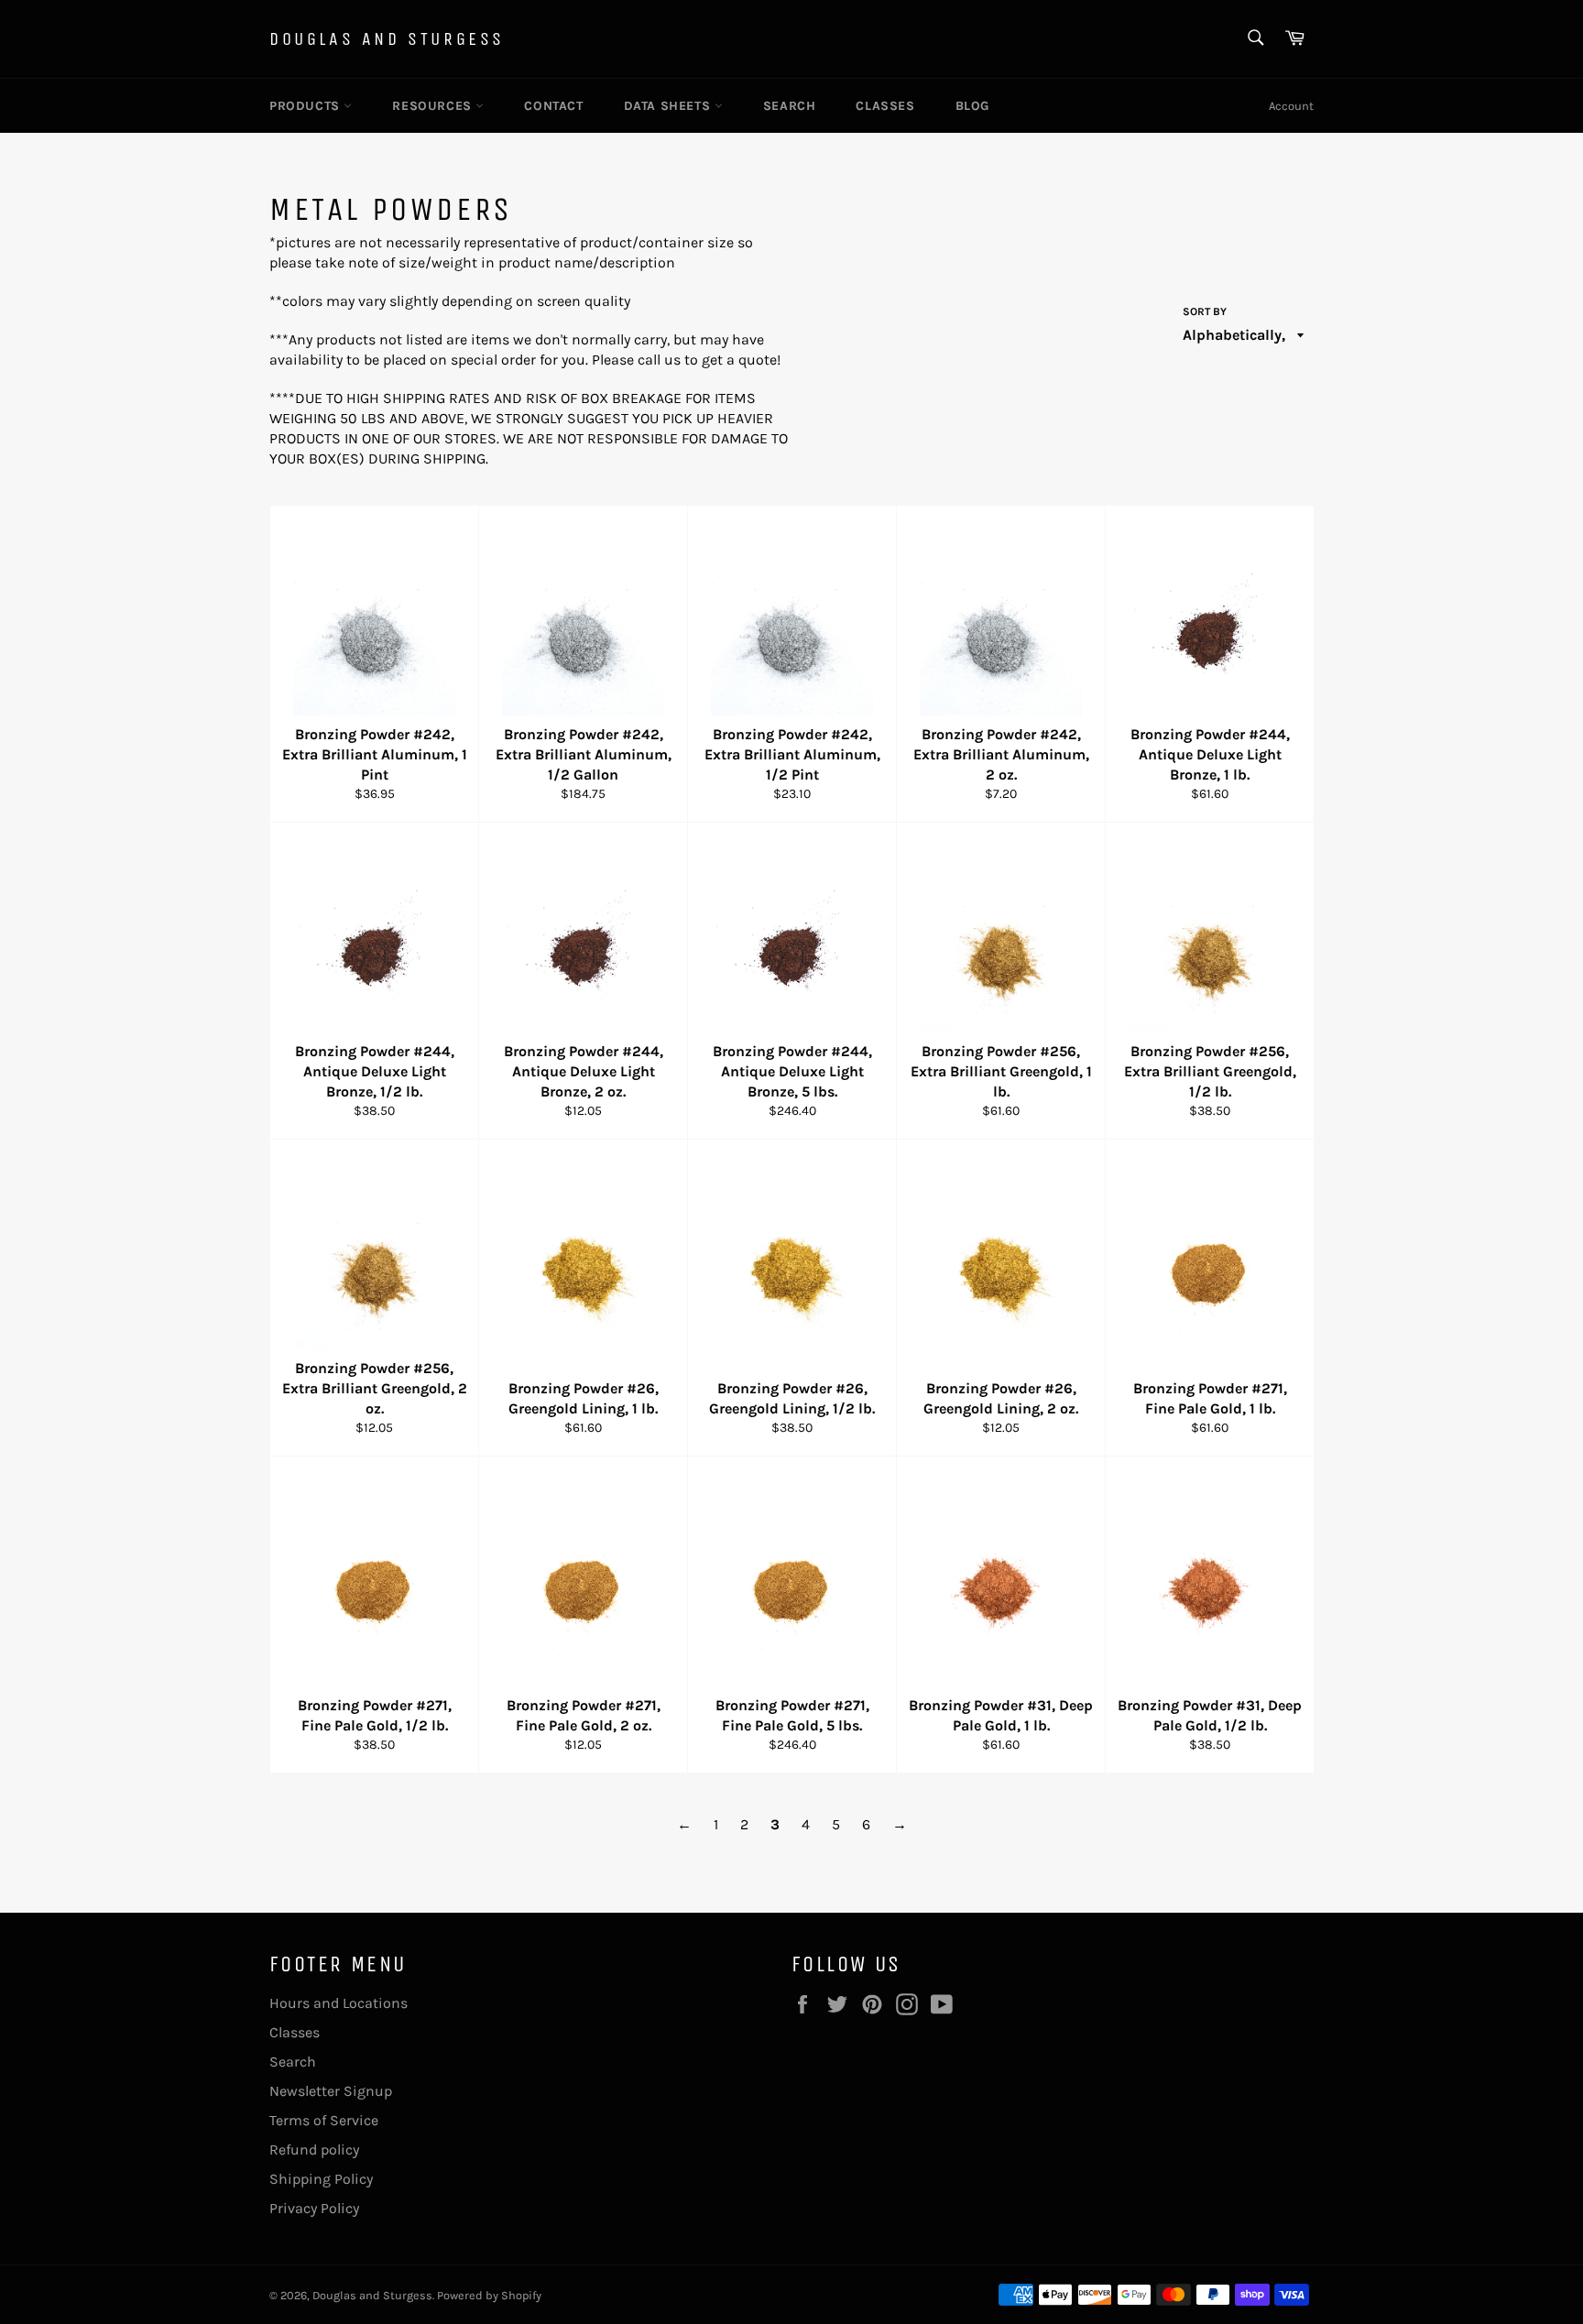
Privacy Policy (314, 2208)
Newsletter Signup (331, 2091)
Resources (434, 106)
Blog (972, 106)
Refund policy (314, 2149)
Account (1291, 106)
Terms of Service (324, 2120)
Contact (553, 106)
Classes (885, 106)
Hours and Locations (338, 2003)
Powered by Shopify (489, 2295)
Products (306, 106)
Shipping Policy (321, 2179)
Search (790, 106)
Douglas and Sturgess (387, 39)
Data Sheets (669, 106)
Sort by (1205, 311)
